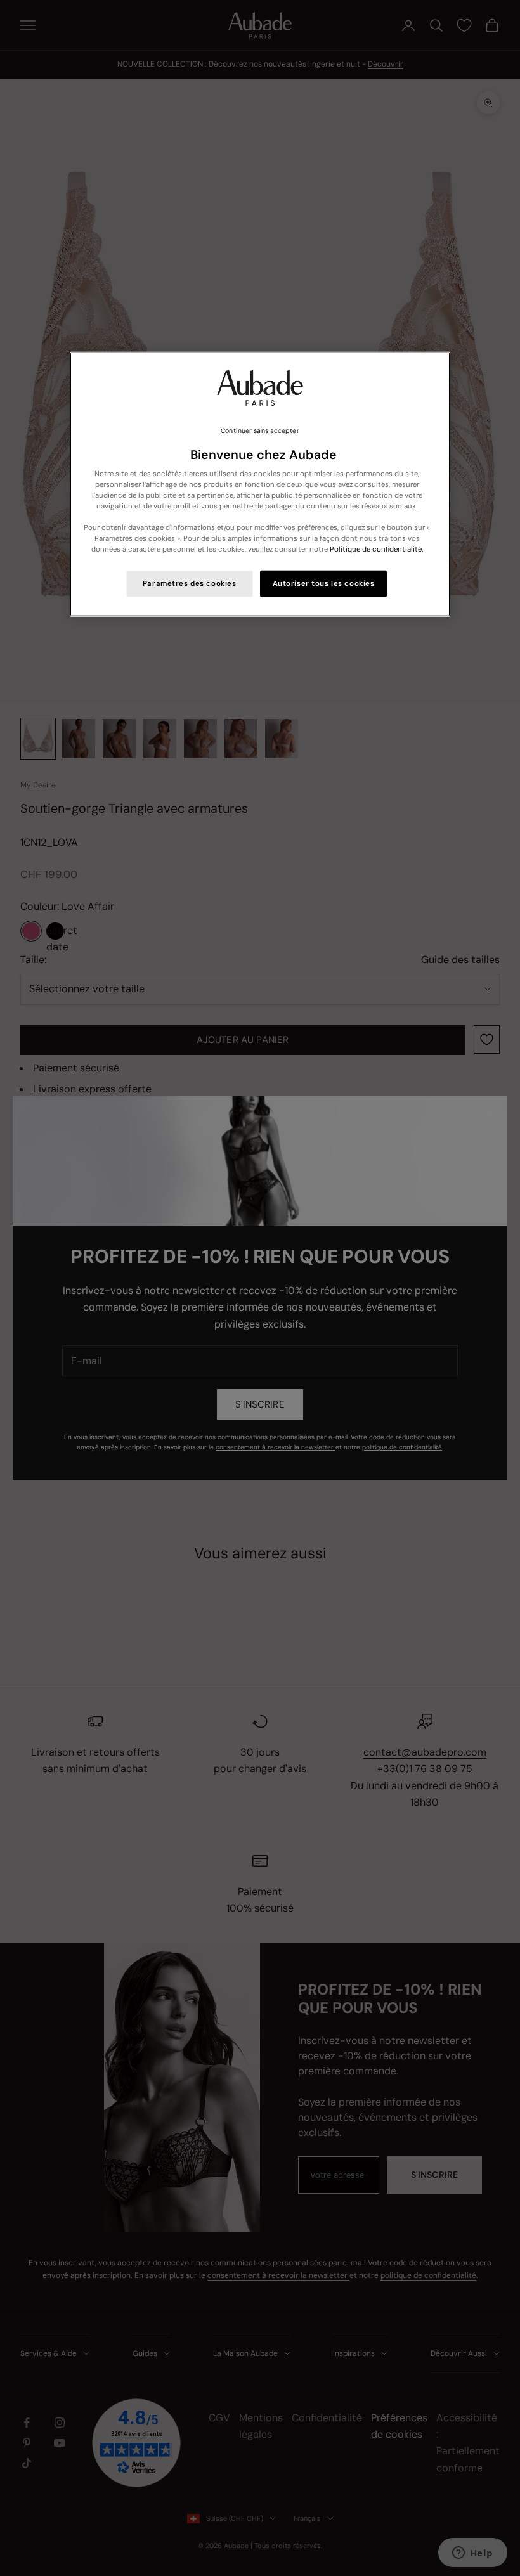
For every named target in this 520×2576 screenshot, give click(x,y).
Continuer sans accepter (260, 431)
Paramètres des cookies (190, 584)
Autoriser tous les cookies (324, 584)
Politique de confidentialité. (376, 549)
